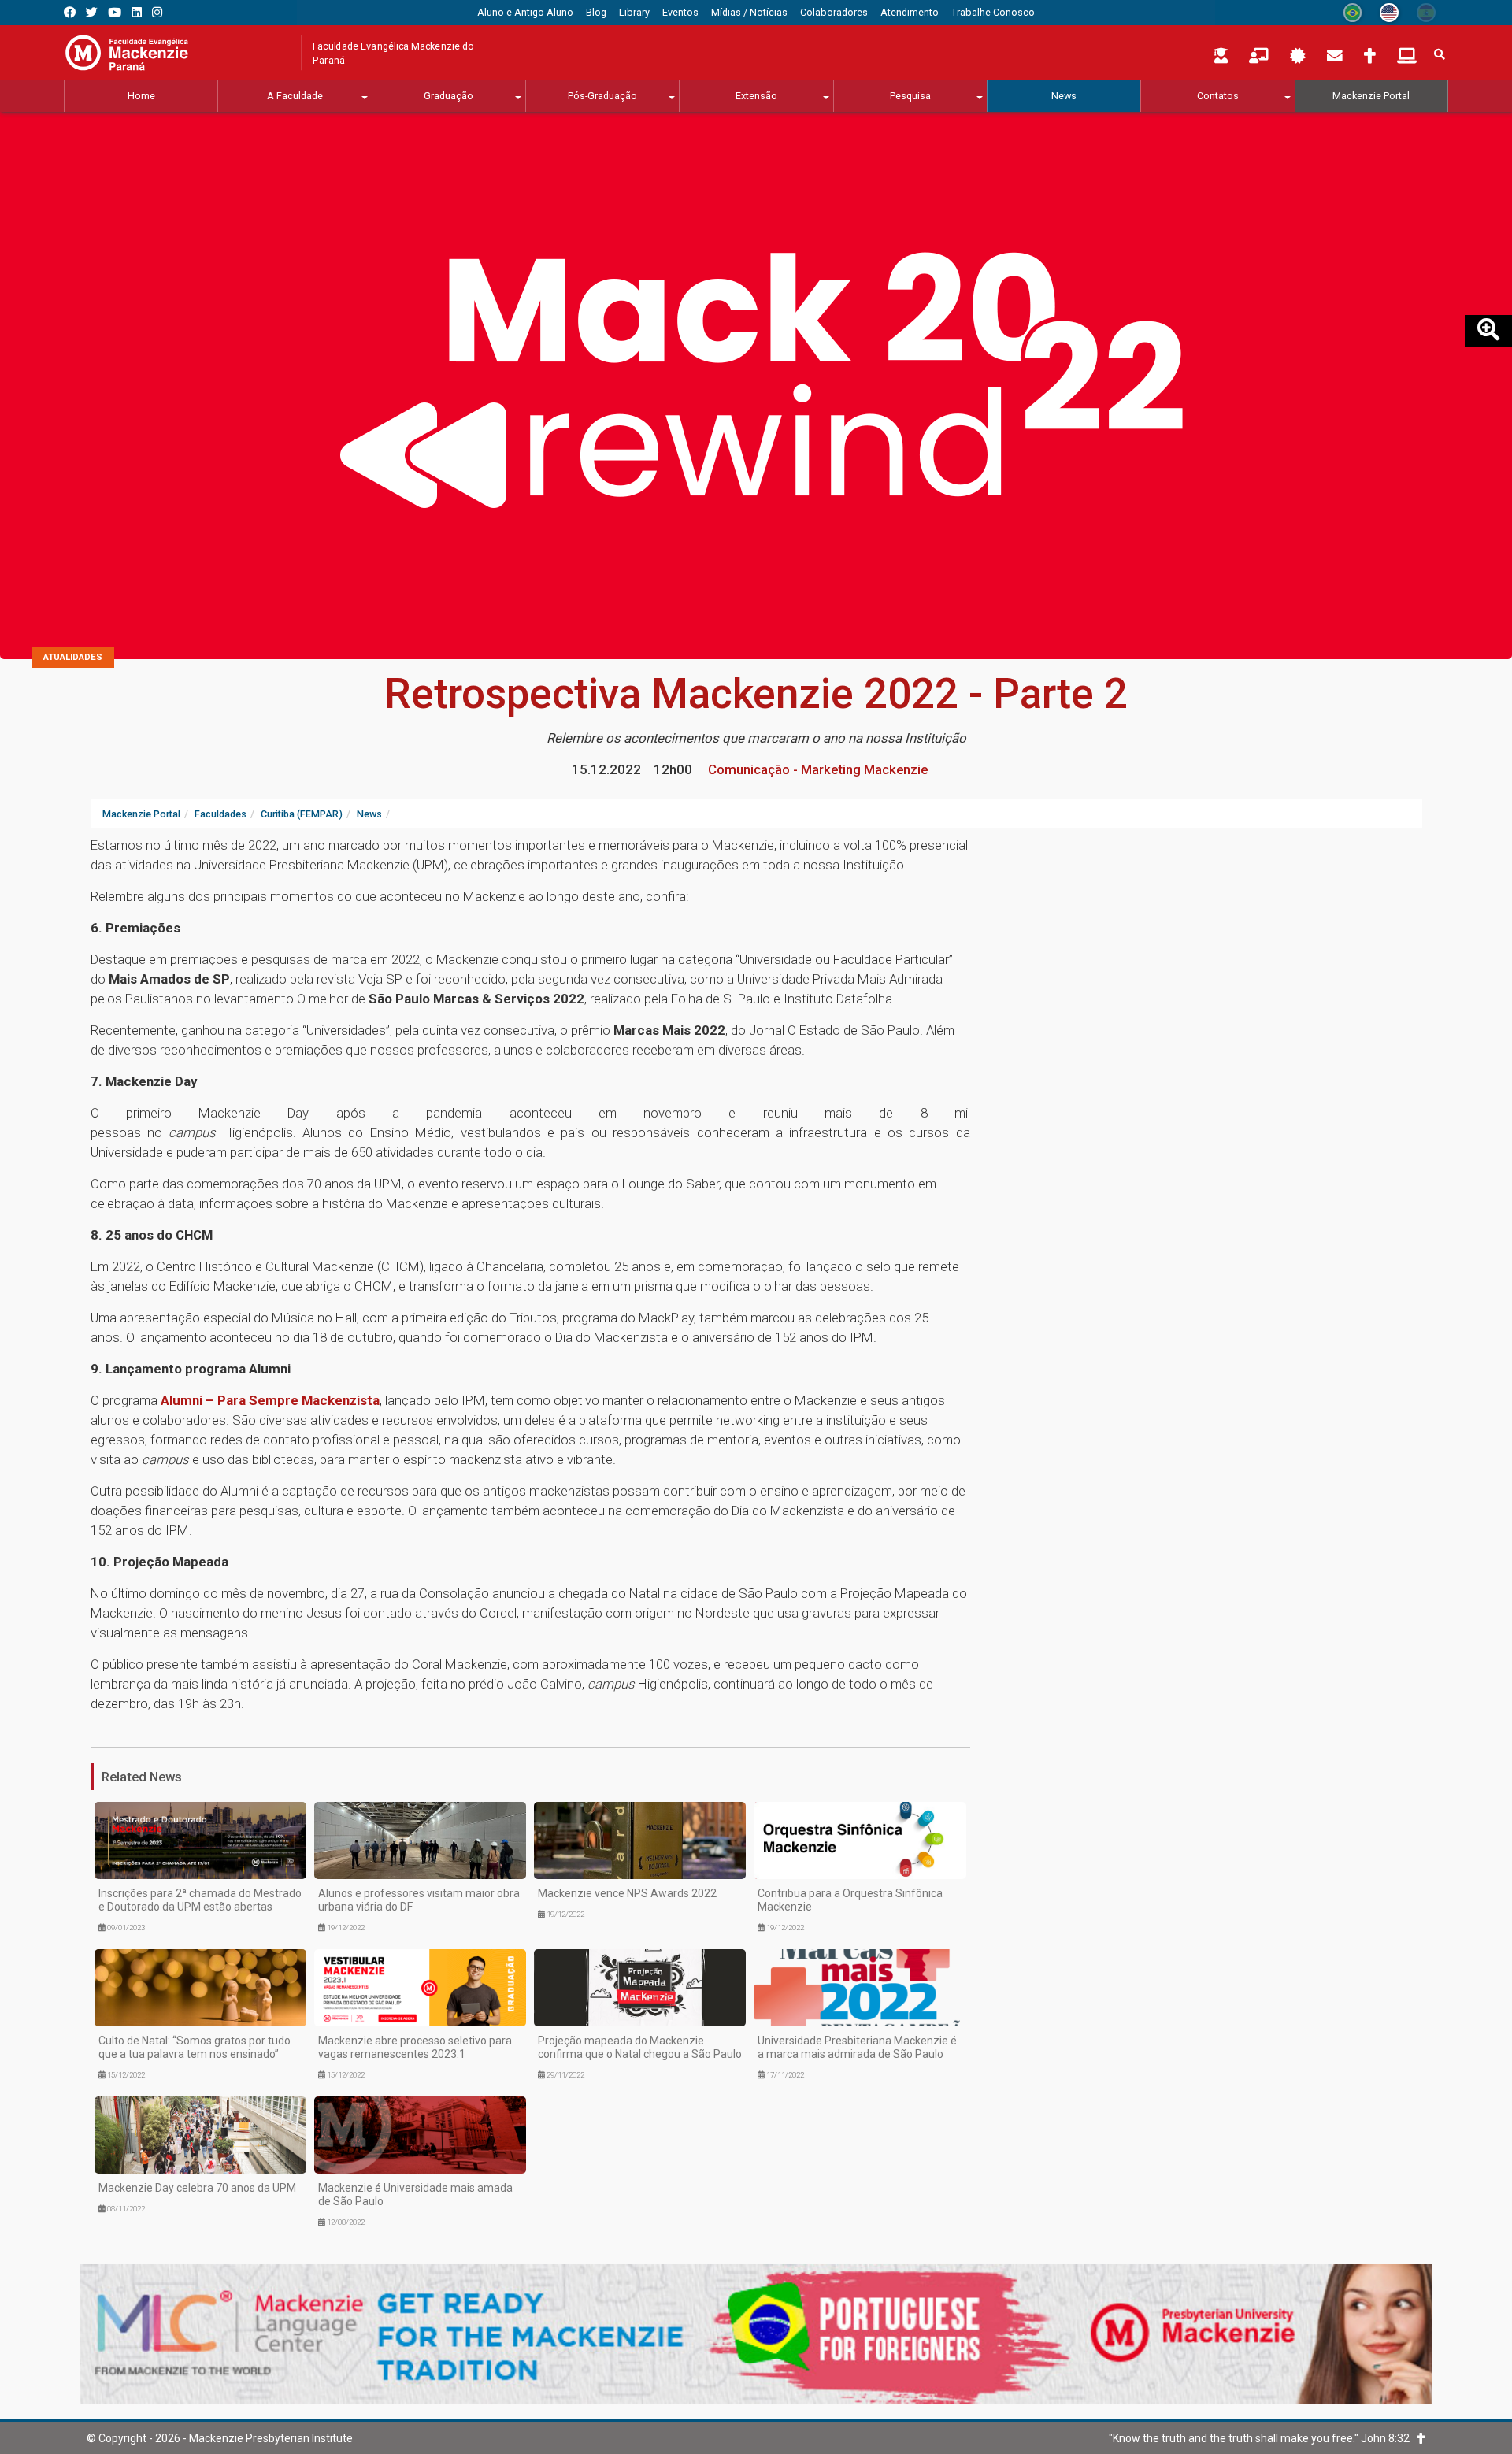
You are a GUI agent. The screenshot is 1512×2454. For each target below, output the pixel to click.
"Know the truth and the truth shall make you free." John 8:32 (1263, 2438)
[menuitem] (525, 13)
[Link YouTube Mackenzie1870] (115, 12)
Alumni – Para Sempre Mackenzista (270, 1400)
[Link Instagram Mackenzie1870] (157, 12)
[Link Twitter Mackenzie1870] (92, 12)
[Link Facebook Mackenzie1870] (70, 12)
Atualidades (73, 657)
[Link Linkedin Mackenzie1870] (137, 12)
